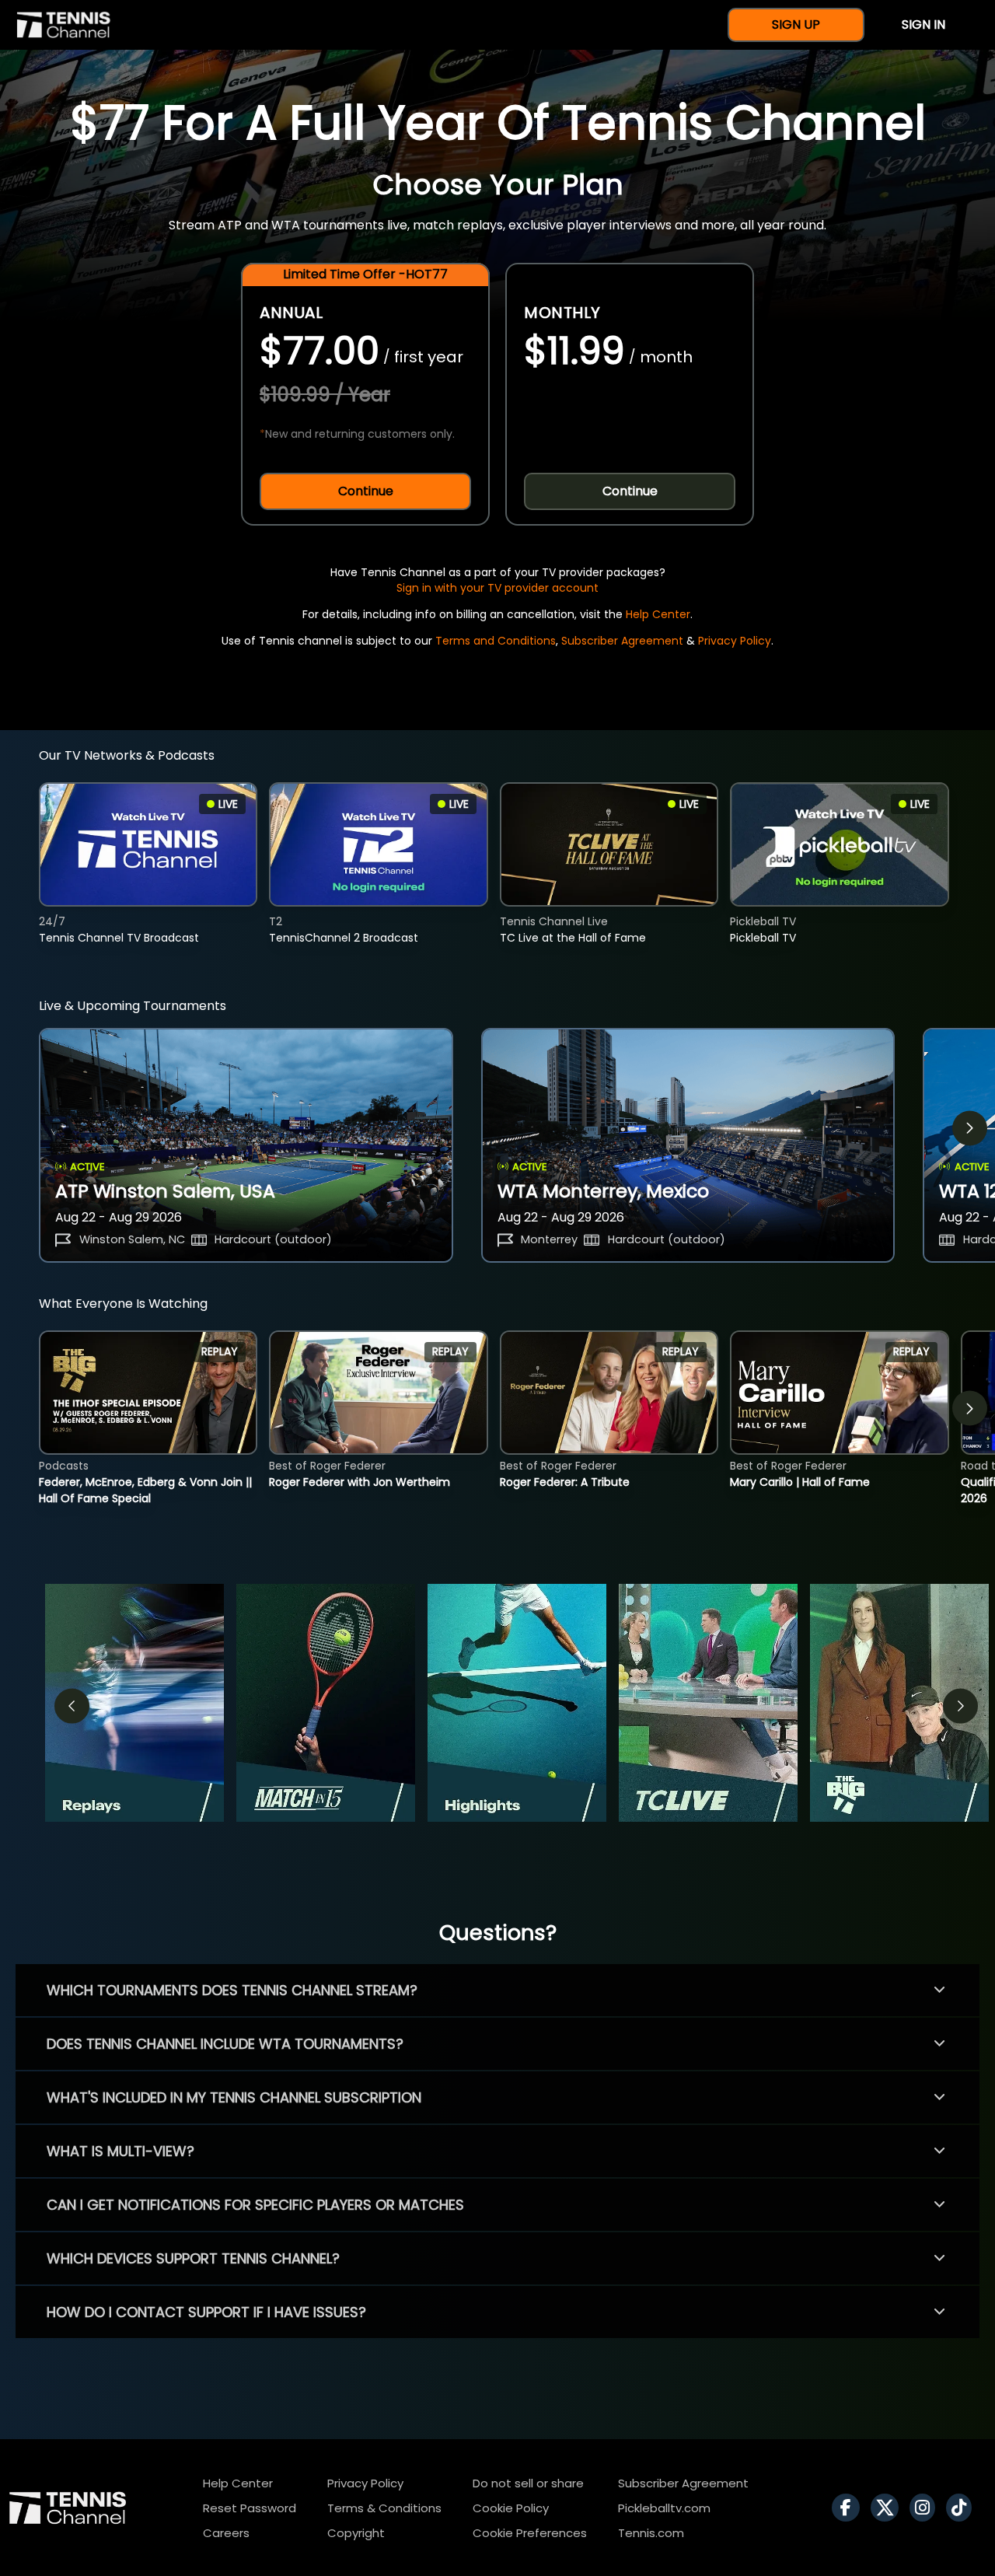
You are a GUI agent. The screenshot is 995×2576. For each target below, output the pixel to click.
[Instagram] (926, 2508)
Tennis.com (651, 2533)
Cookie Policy (511, 2508)
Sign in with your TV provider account (497, 588)
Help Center (658, 614)
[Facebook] (850, 2508)
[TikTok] (963, 2508)
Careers (226, 2533)
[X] (889, 2508)
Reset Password (250, 2508)
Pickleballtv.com (664, 2508)
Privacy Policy (735, 641)
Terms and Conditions (496, 641)
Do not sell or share (528, 2483)
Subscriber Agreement (622, 641)
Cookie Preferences (530, 2533)
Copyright (356, 2533)
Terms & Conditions (384, 2508)
